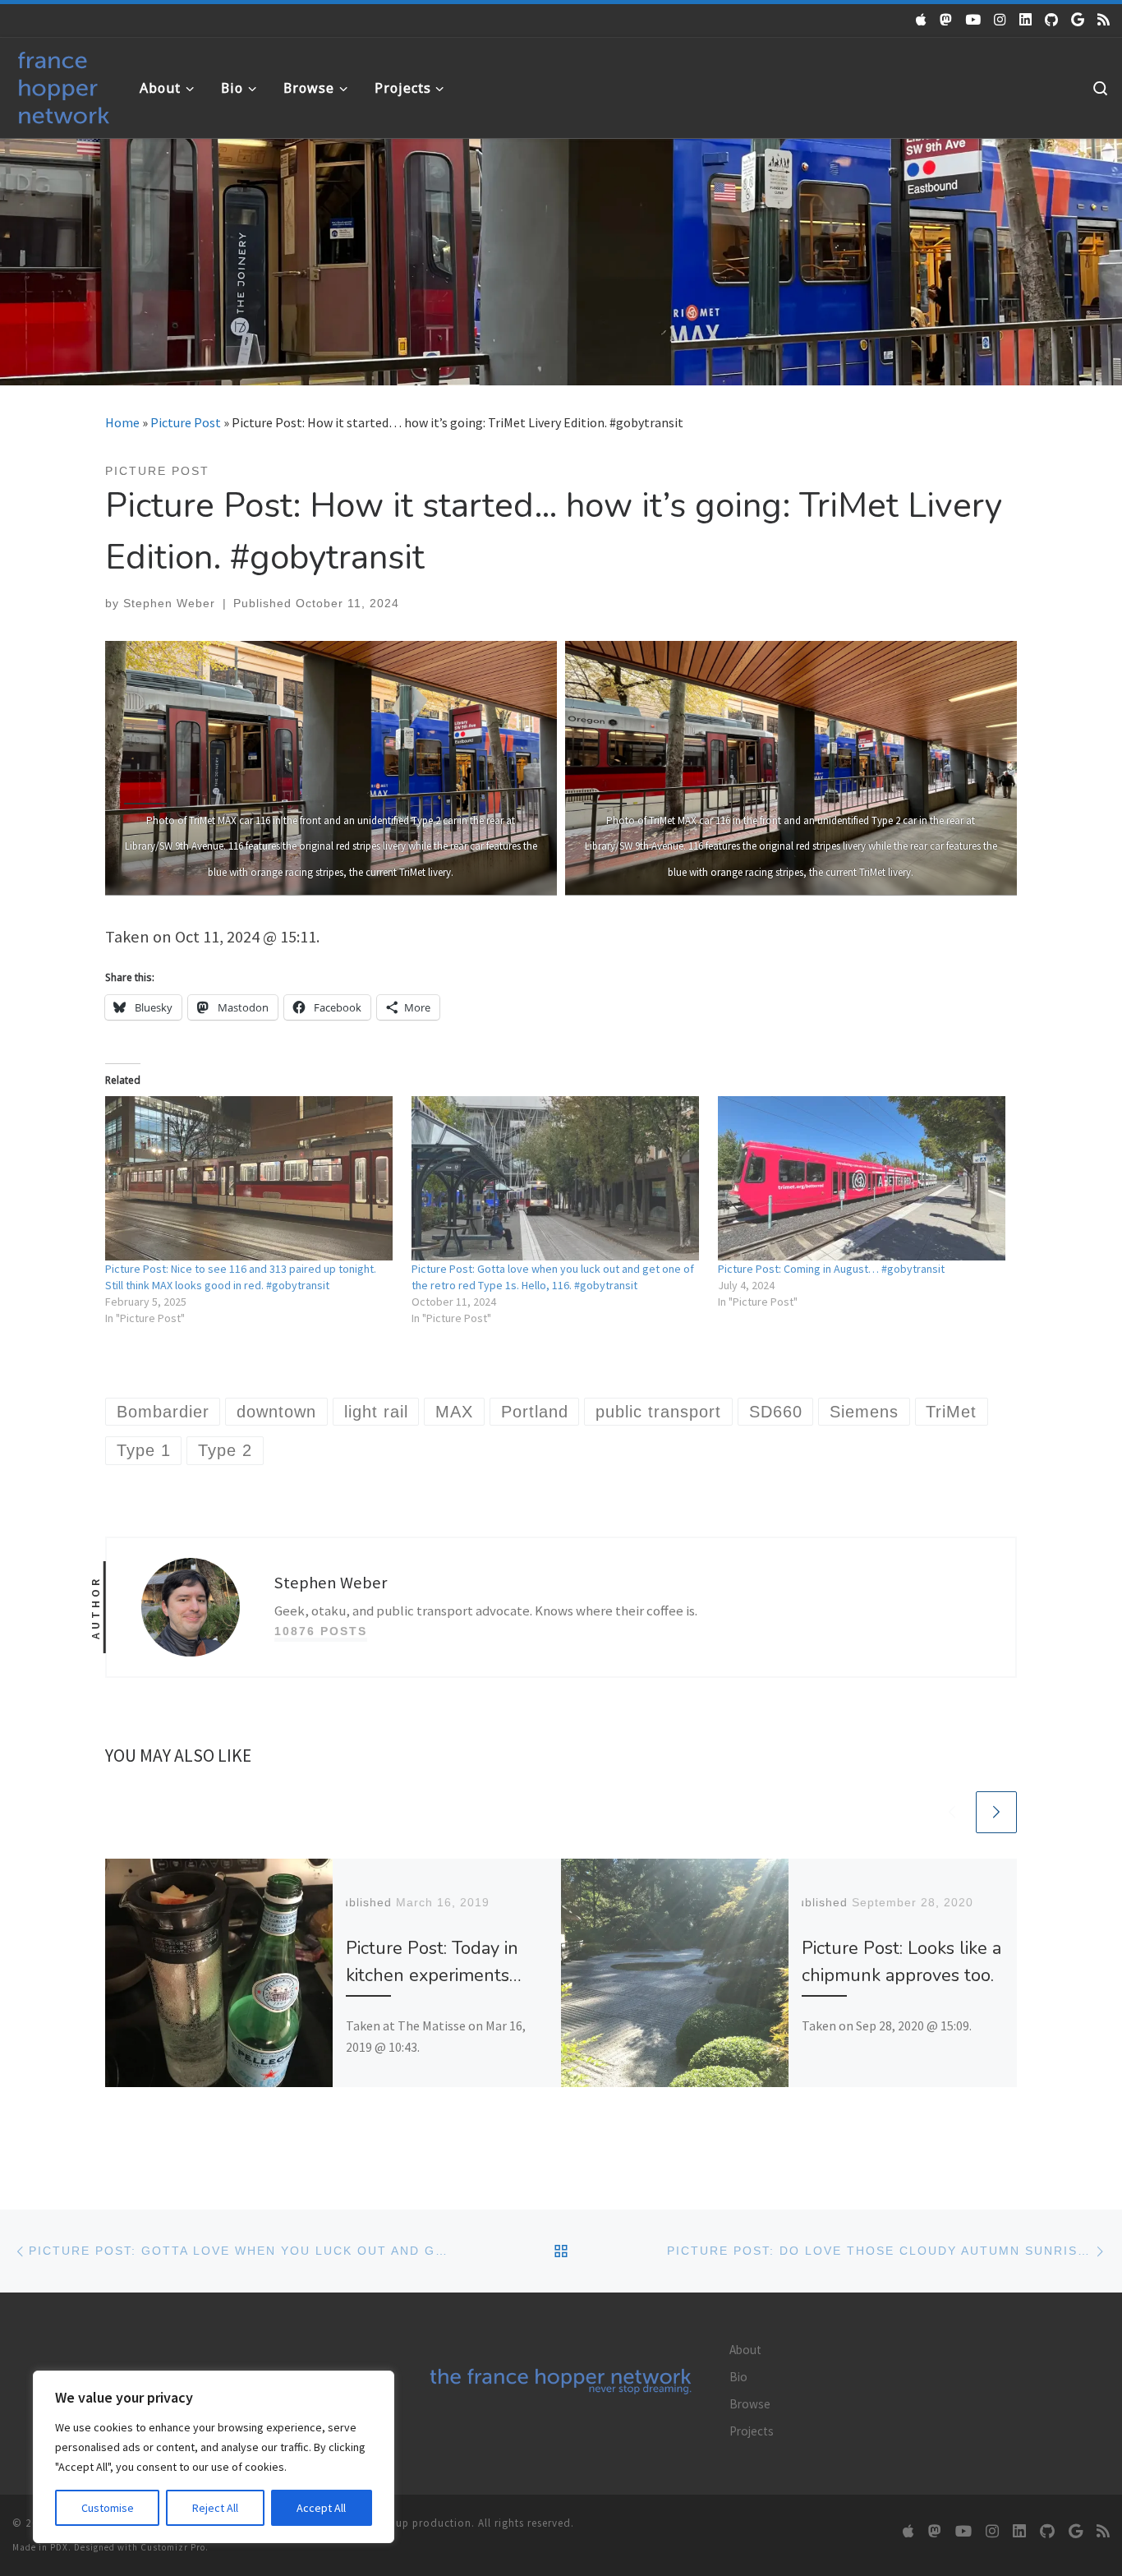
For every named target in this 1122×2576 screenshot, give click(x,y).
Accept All (321, 2508)
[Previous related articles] (952, 1812)
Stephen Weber (169, 603)
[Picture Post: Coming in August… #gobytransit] (863, 1178)
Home (122, 422)
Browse (750, 2404)
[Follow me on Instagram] (1000, 20)
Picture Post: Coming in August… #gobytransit (831, 1269)
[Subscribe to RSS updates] (1104, 20)
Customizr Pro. (175, 2547)
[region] (214, 2457)
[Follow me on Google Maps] (1078, 20)
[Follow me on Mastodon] (946, 20)
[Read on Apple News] (921, 20)
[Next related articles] (996, 1812)
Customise (108, 2508)
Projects (752, 2431)
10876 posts (321, 1631)
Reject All (215, 2508)
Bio (738, 2377)
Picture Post (186, 422)
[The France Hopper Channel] (973, 20)
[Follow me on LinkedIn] (1025, 20)
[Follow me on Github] (1051, 20)
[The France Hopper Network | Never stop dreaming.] (64, 84)
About (745, 2350)
